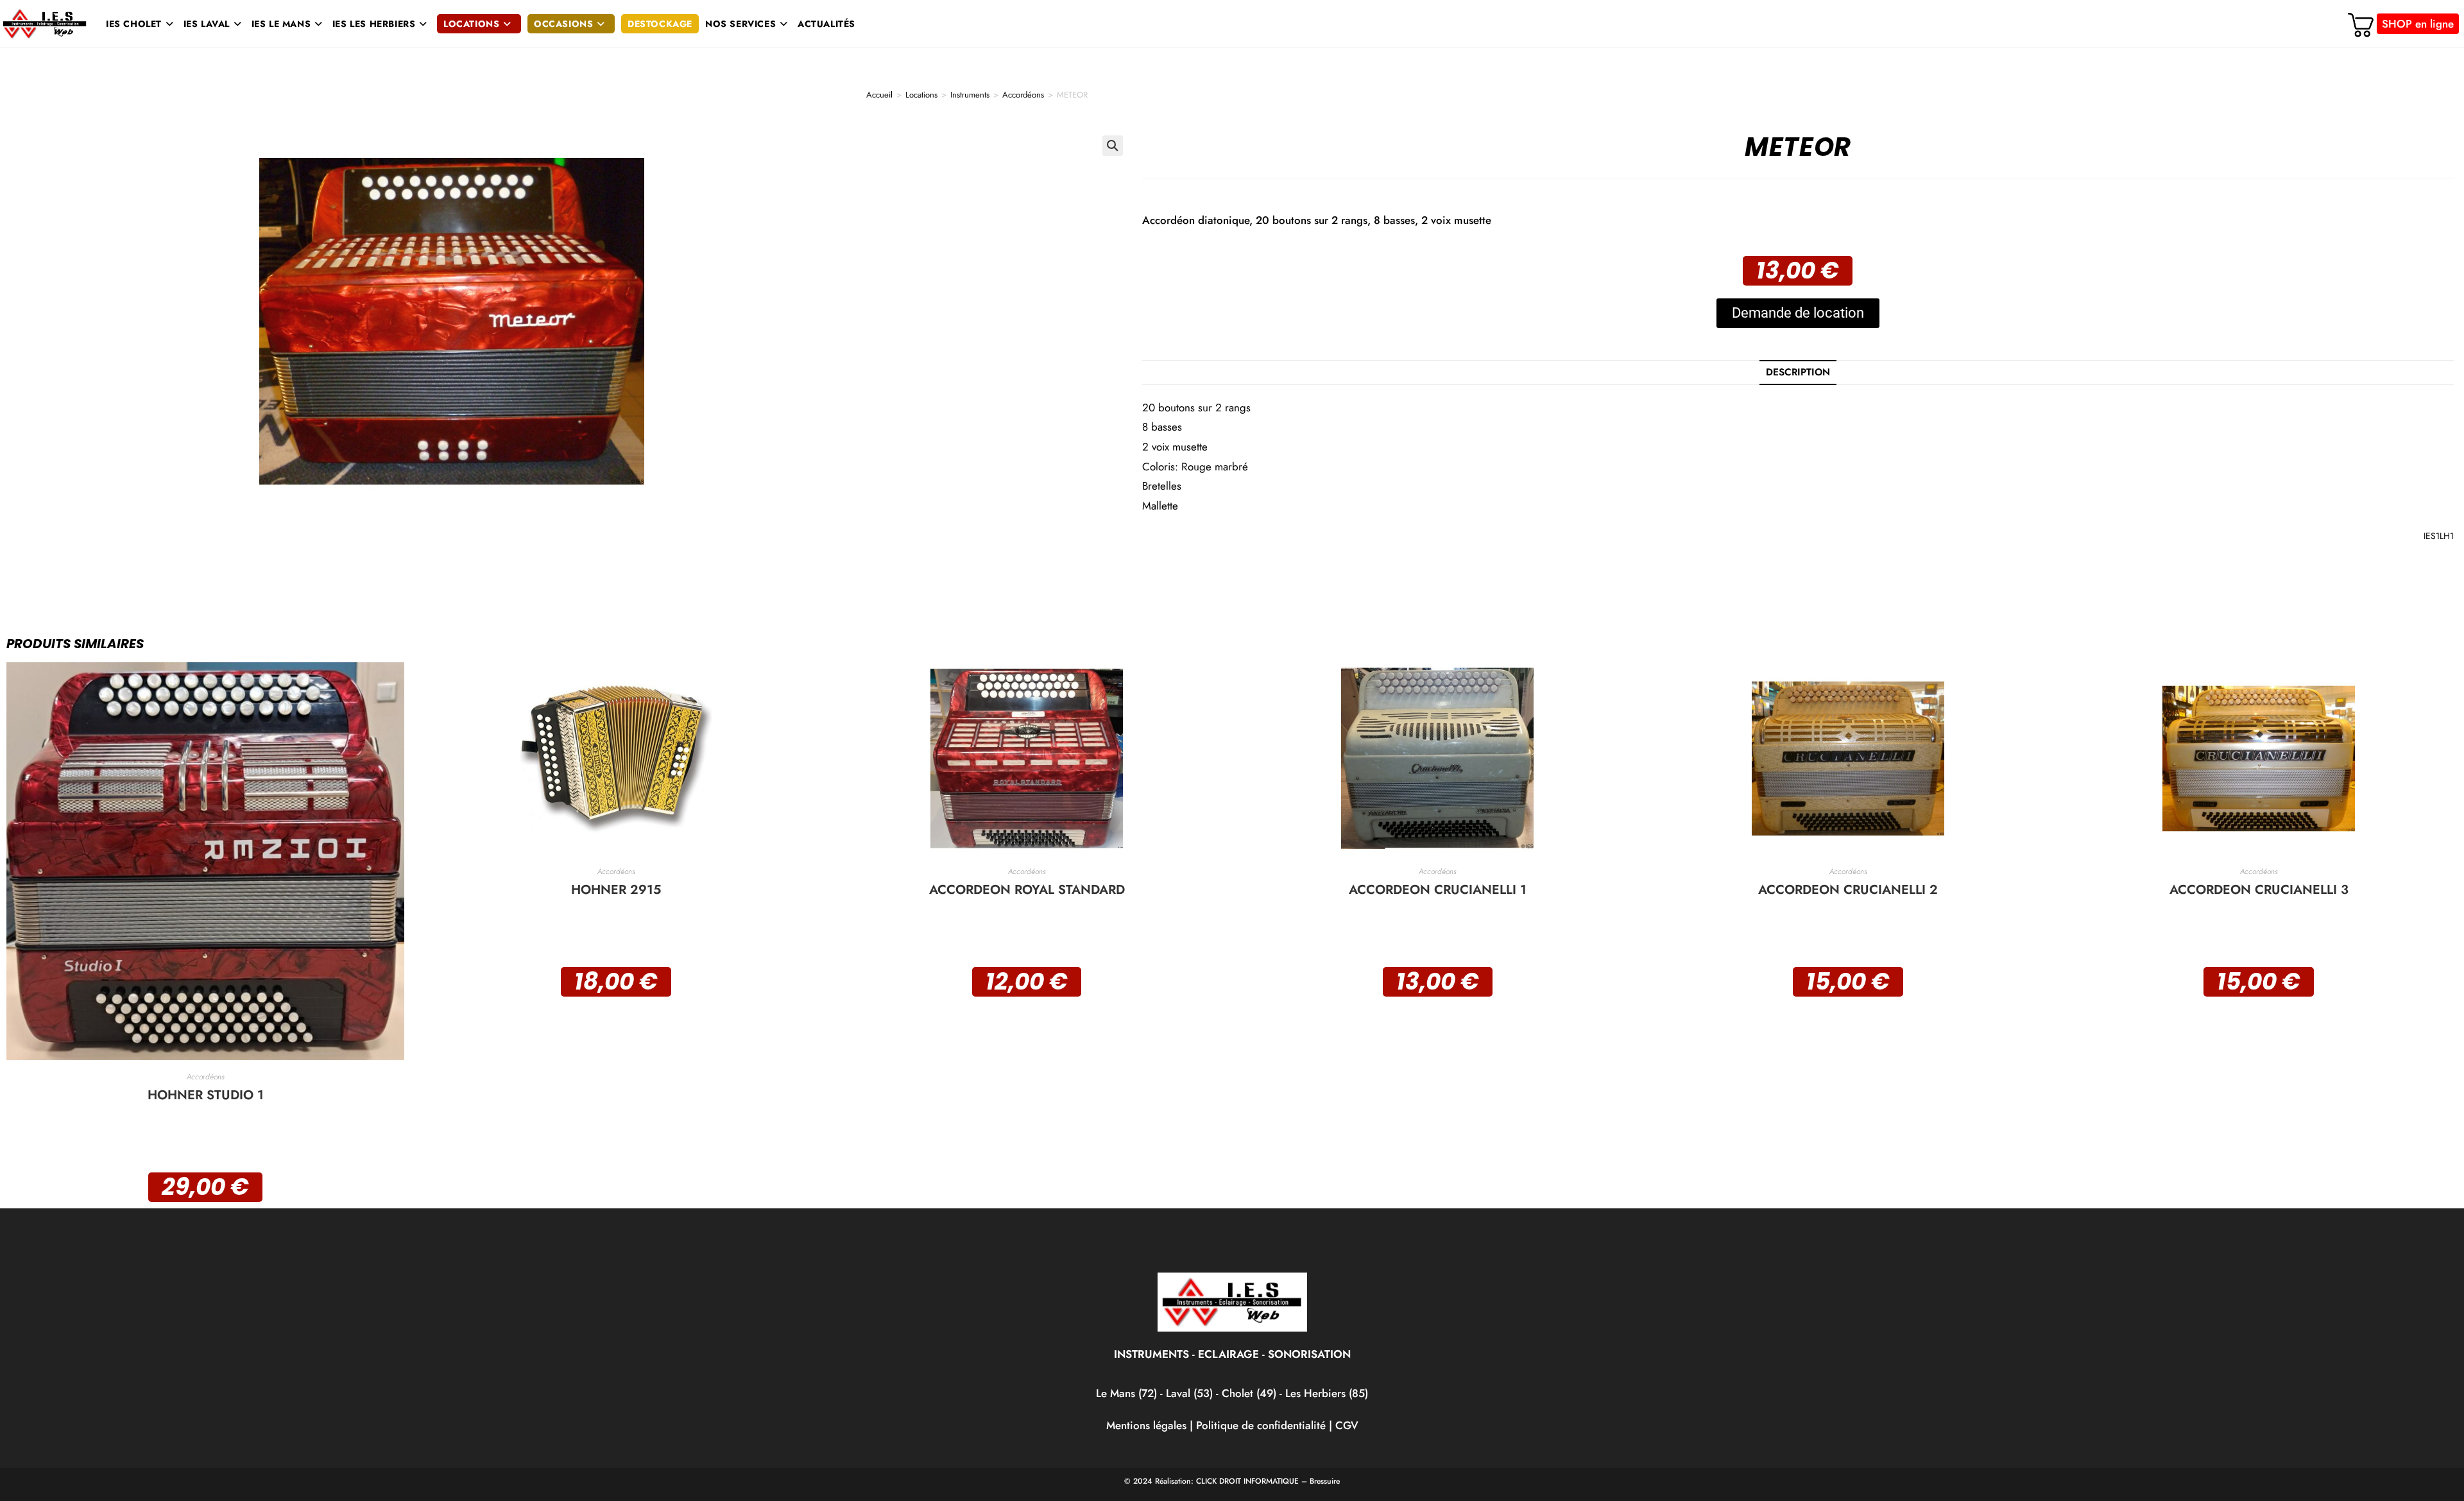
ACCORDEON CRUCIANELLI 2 (1848, 890)
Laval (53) (1188, 1393)
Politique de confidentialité (1261, 1425)
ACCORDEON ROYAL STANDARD (1027, 890)
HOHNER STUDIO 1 (206, 1095)
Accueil (879, 95)
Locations (921, 95)
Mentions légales (1146, 1425)
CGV (1347, 1425)
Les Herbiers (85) (1327, 1393)
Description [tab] (1798, 372)
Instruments (970, 95)
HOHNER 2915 (616, 890)
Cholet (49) (1251, 1393)
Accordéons (1023, 95)
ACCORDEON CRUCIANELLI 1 (1438, 890)
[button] (1113, 146)
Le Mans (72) (1126, 1393)
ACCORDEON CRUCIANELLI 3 (2259, 890)
